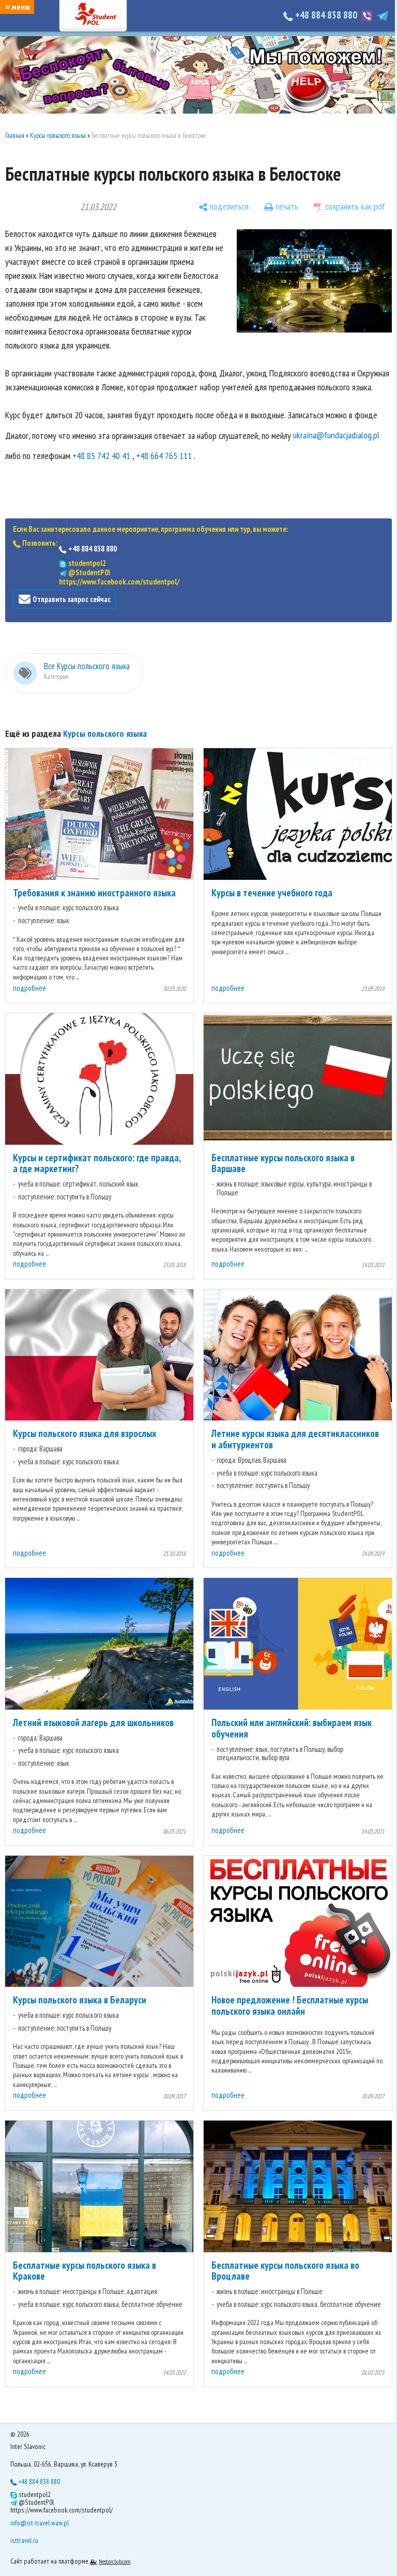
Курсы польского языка (58, 136)
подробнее (29, 988)
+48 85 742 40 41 (101, 456)
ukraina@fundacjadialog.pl (336, 435)
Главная (15, 136)
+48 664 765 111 (164, 456)
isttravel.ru (24, 2540)
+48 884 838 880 (326, 15)
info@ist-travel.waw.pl (40, 2523)
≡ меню (18, 7)
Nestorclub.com (115, 2561)
